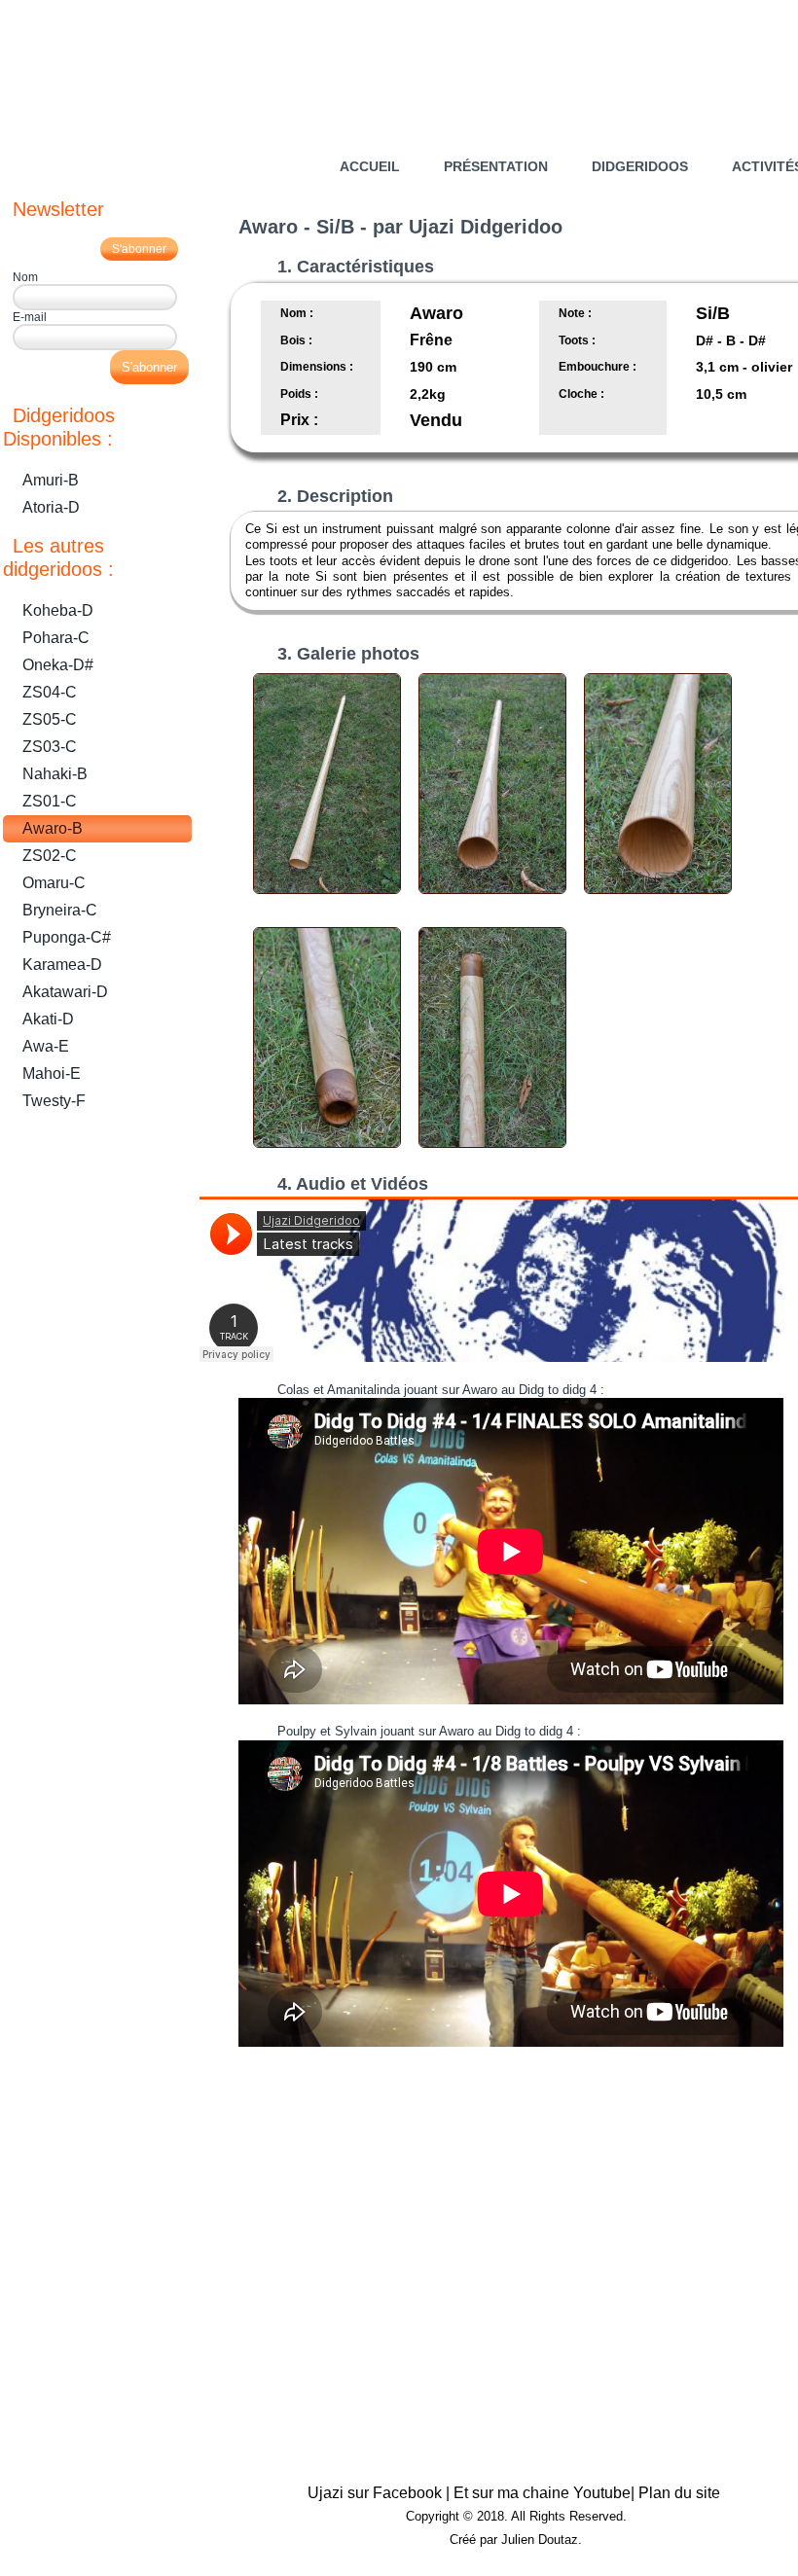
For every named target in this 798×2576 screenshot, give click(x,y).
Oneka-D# (58, 665)
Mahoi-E (52, 1073)
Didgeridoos (640, 166)
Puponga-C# (67, 937)
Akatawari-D (65, 992)
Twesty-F (54, 1101)
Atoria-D (51, 507)
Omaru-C (54, 883)
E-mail (30, 317)
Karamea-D (62, 965)
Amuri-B (51, 480)
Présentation (496, 166)
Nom (25, 277)
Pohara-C (56, 638)
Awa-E (46, 1046)
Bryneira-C (60, 910)
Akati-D (48, 1019)
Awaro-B (53, 828)
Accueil (370, 166)
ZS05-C (50, 719)
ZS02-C (50, 856)
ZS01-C (50, 801)
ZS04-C (50, 692)
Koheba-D (58, 610)
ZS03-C (50, 747)
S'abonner (139, 249)
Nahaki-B (55, 774)
